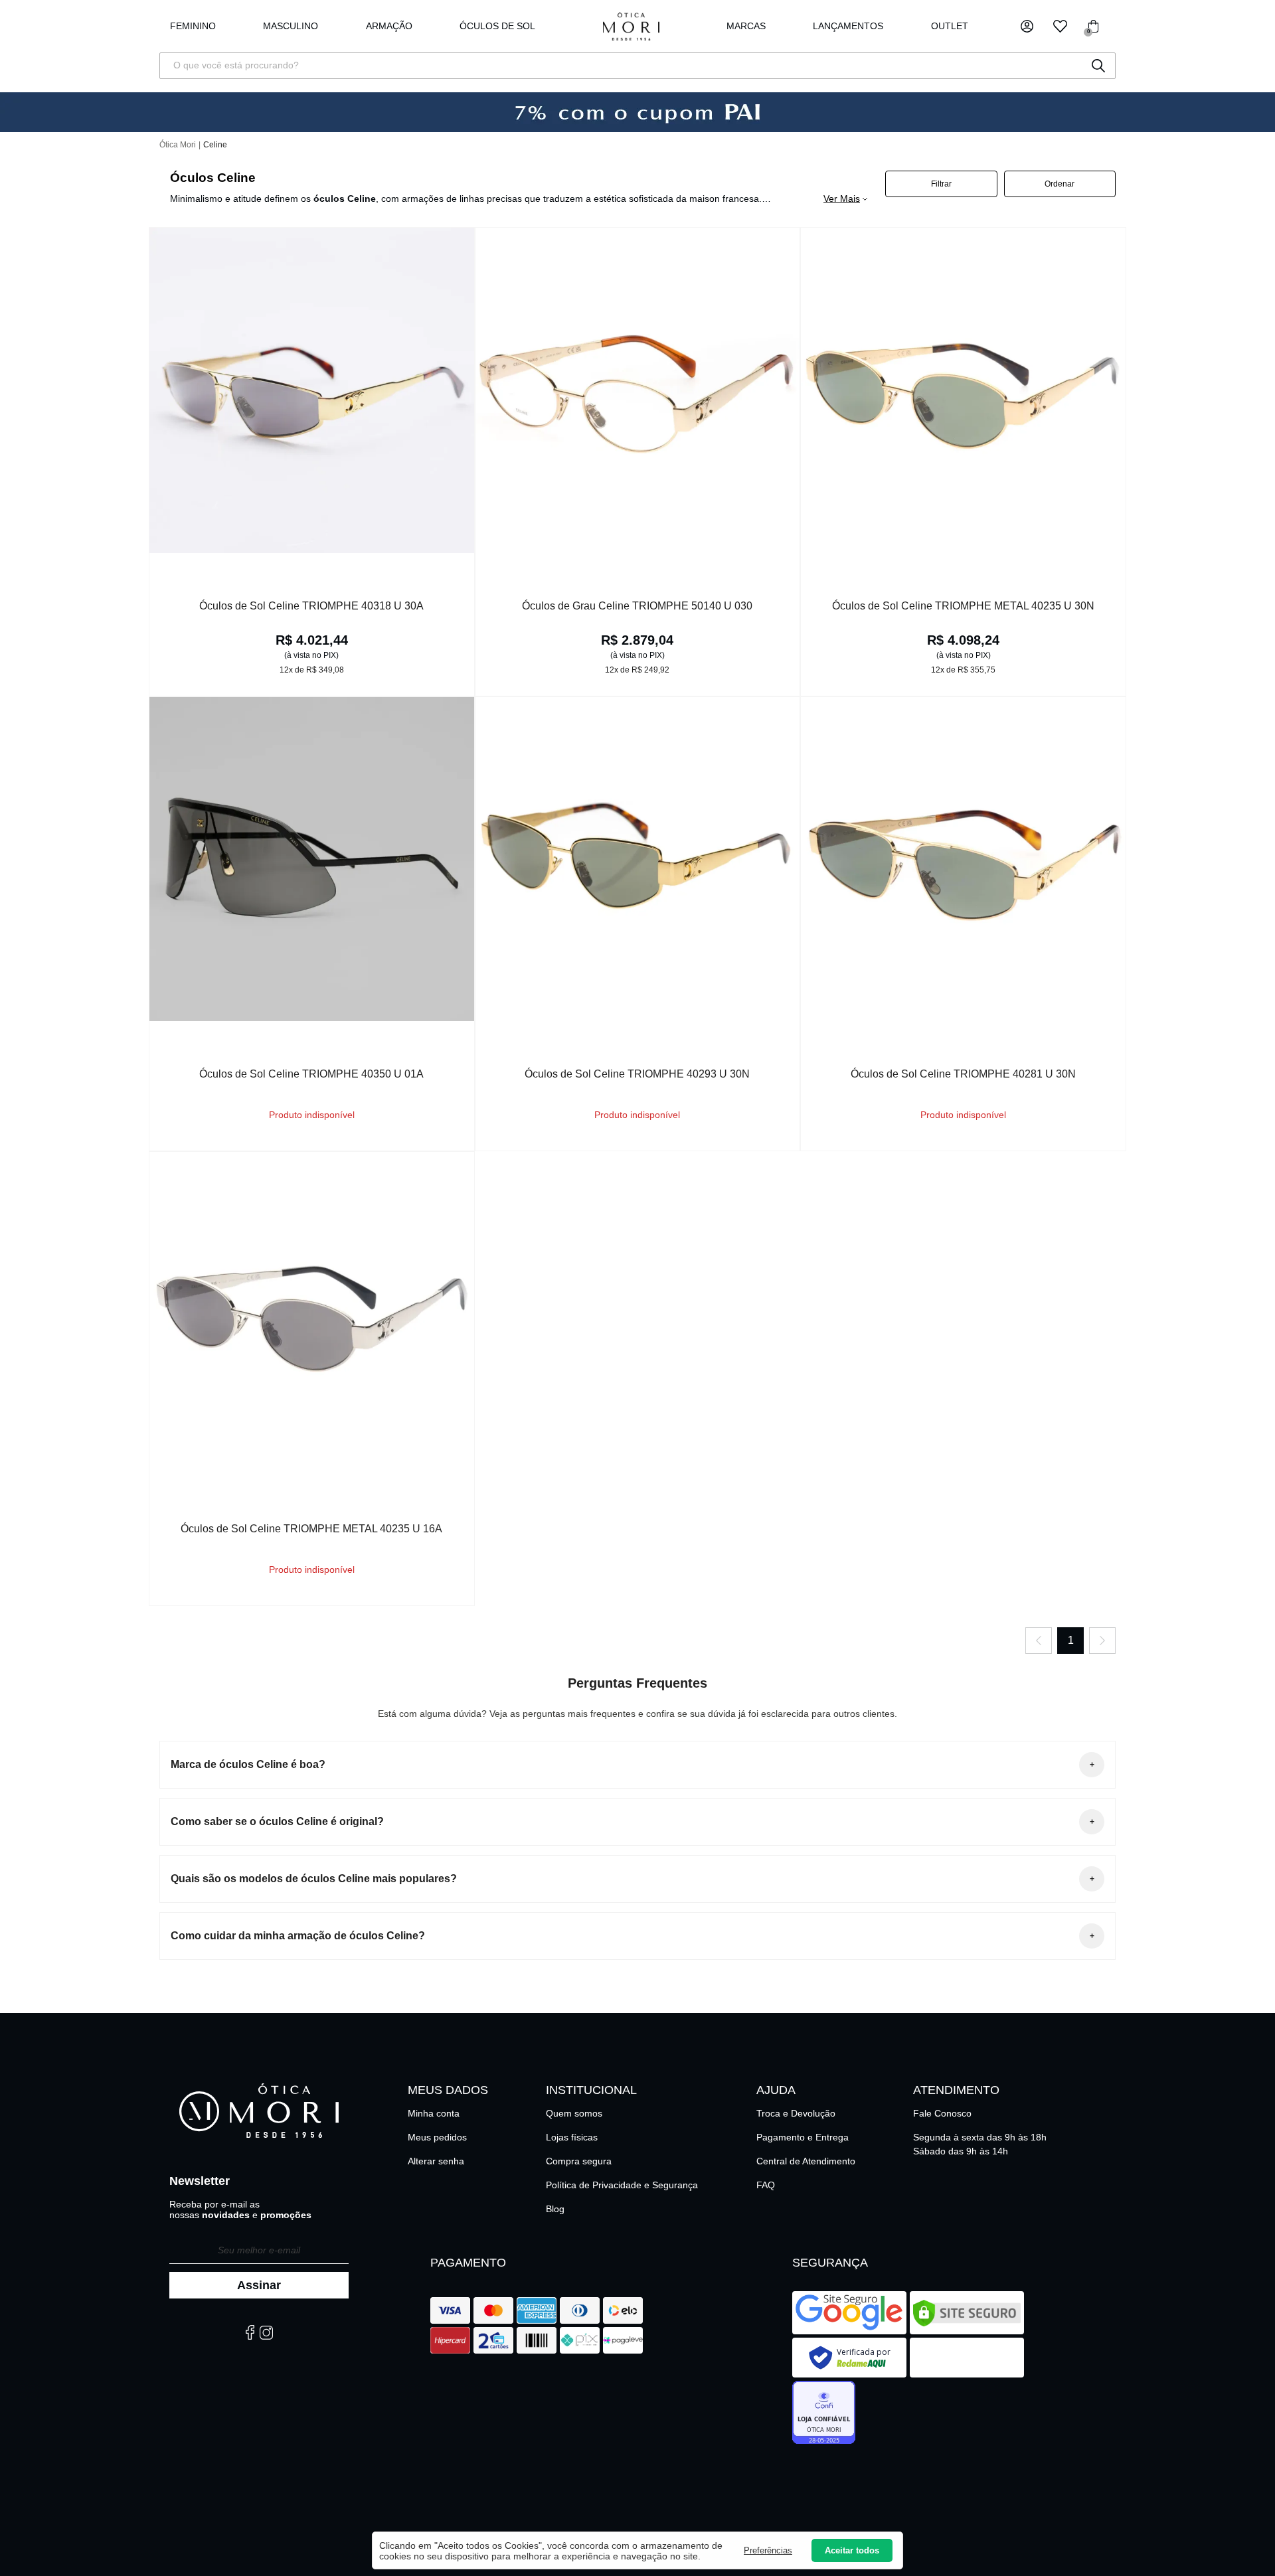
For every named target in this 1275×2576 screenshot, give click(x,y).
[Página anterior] (1039, 1641)
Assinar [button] (259, 2285)
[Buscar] (1098, 66)
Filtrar (941, 184)
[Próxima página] (1102, 1641)
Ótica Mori (178, 145)
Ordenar (1060, 184)
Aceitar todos (852, 2550)
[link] (497, 27)
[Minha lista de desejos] (1060, 26)
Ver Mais (842, 199)
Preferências (768, 2550)
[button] (1027, 26)
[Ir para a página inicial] (631, 26)
